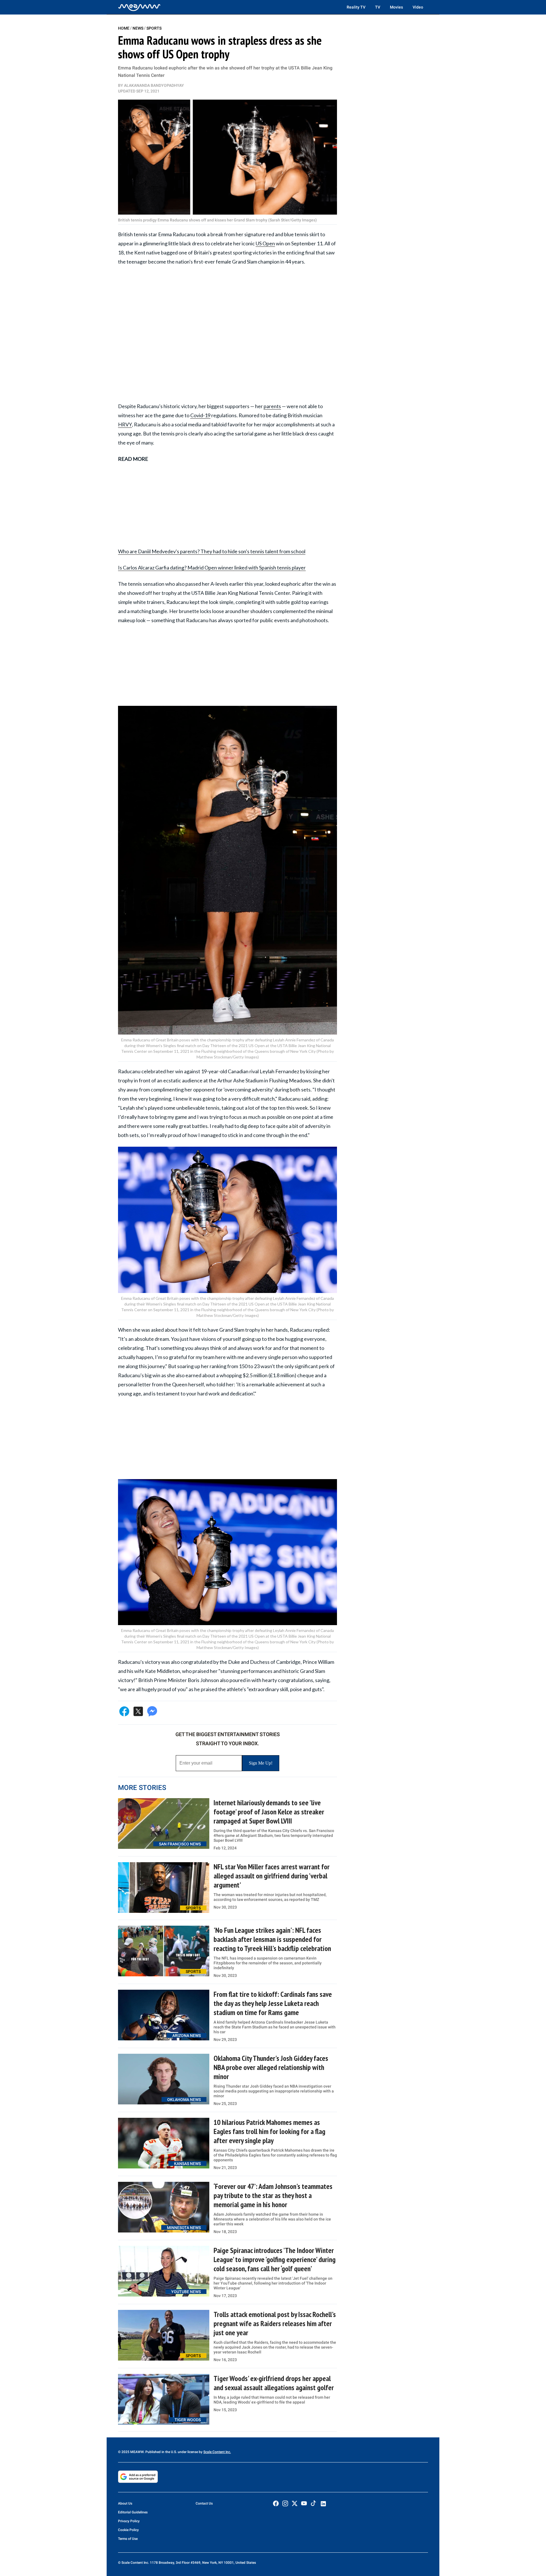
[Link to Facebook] (276, 2503)
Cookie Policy (128, 2530)
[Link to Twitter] (295, 2503)
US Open (265, 243)
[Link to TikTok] (313, 2504)
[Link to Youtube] (304, 2503)
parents (272, 406)
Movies (396, 7)
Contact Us (204, 2503)
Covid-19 (200, 415)
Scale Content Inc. (217, 2452)
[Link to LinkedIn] (323, 2504)
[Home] (139, 7)
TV (378, 7)
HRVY (125, 424)
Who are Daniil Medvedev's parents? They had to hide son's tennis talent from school (212, 551)
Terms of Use (128, 2539)
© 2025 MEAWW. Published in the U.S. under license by (161, 2452)
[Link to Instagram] (285, 2503)
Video (418, 7)
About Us (125, 2503)
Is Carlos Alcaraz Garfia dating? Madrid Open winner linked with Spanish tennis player (212, 568)
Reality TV (356, 7)
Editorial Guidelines (133, 2512)
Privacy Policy (129, 2521)
